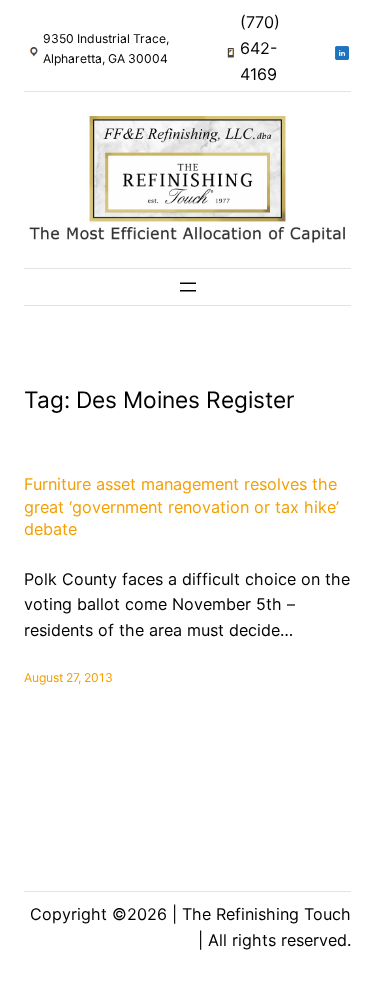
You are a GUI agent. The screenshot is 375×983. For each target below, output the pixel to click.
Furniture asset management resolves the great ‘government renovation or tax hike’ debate (181, 506)
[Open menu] (188, 287)
